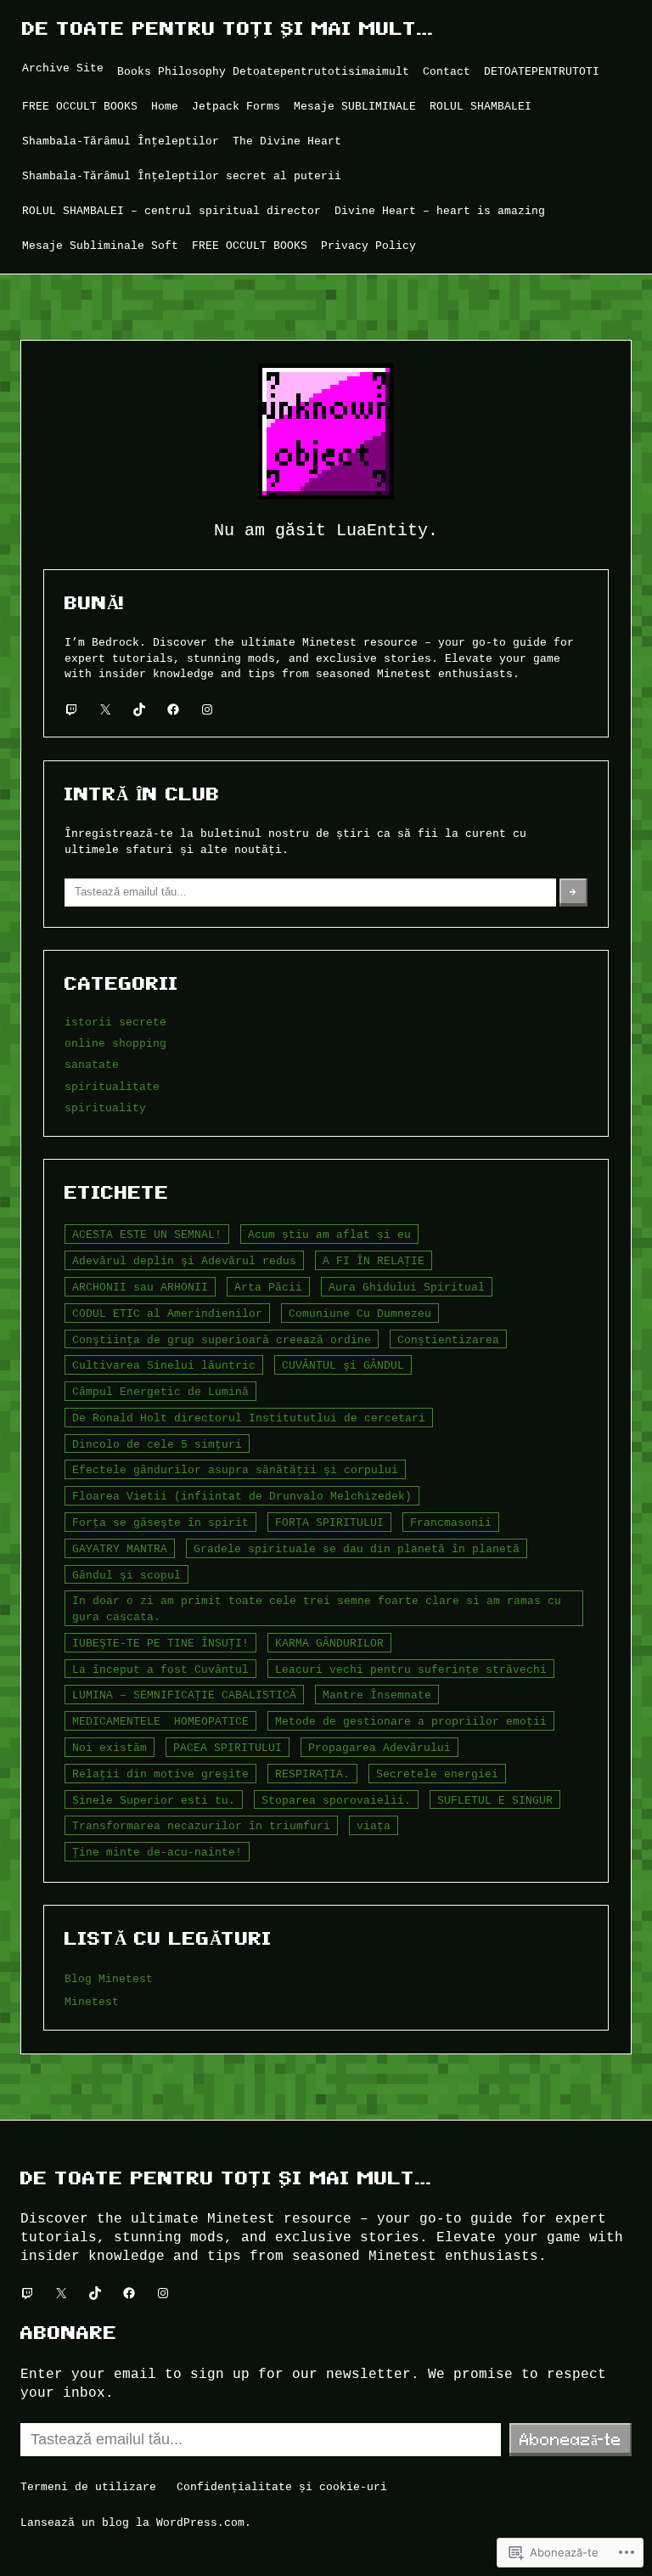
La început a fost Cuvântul (160, 1669)
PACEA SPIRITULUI (228, 1748)
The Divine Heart (287, 141)
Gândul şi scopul (126, 1575)
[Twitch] (71, 709)
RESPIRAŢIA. (312, 1774)
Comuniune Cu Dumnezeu (360, 1313)
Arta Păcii (268, 1287)
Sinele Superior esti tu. (154, 1800)
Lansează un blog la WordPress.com (132, 2522)
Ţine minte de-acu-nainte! (157, 1852)
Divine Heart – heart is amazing (440, 211)
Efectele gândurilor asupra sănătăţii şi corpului (235, 1470)
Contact (447, 71)
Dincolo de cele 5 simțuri (157, 1444)
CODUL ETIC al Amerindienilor (167, 1313)
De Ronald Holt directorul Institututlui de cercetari (249, 1418)
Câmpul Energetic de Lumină (160, 1392)
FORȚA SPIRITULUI (329, 1522)
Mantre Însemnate (377, 1695)
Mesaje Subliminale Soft (100, 246)
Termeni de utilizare (88, 2487)
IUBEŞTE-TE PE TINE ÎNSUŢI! (160, 1643)
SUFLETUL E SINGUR (495, 1800)
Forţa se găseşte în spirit (160, 1522)
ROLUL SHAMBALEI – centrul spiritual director (171, 211)
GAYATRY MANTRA (120, 1549)
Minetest (92, 2002)
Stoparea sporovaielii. (336, 1800)
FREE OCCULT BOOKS (80, 106)
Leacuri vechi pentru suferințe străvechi (411, 1669)
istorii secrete (115, 1022)
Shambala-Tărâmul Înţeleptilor (121, 141)
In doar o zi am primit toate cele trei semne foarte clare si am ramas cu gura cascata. (317, 1609)
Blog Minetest (109, 1979)
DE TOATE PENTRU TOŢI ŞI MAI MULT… (228, 28)
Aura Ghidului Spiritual (407, 1287)
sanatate (92, 1065)
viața (374, 1826)
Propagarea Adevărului (379, 1748)
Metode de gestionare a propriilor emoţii (411, 1721)
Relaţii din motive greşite (160, 1774)
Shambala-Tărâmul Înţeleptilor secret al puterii (182, 176)
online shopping (115, 1043)
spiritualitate (112, 1087)
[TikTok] (139, 709)
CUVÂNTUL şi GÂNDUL (343, 1365)
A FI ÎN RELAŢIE (374, 1261)
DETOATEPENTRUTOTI (542, 71)
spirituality (105, 1108)
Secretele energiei (437, 1774)
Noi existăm (110, 1748)
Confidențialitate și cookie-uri (282, 2487)
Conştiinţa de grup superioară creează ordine (222, 1340)
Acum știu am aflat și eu (329, 1234)
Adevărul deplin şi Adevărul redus (184, 1261)
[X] (105, 709)
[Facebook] (173, 709)
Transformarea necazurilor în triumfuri (201, 1826)
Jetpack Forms (236, 106)
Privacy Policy (368, 246)
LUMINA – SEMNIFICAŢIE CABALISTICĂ (184, 1695)
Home (165, 106)
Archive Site (63, 68)
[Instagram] (207, 709)
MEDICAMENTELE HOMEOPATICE (160, 1721)
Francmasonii (451, 1522)
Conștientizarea (448, 1340)
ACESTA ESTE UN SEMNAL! (147, 1234)
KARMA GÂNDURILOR (329, 1643)
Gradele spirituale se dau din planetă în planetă (357, 1549)
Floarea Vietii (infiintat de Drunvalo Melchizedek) (242, 1496)
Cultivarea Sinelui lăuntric (164, 1365)
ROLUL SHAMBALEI (481, 106)
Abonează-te (570, 2439)
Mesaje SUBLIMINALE (355, 106)
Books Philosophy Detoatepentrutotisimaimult (263, 71)
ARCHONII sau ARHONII (140, 1287)
